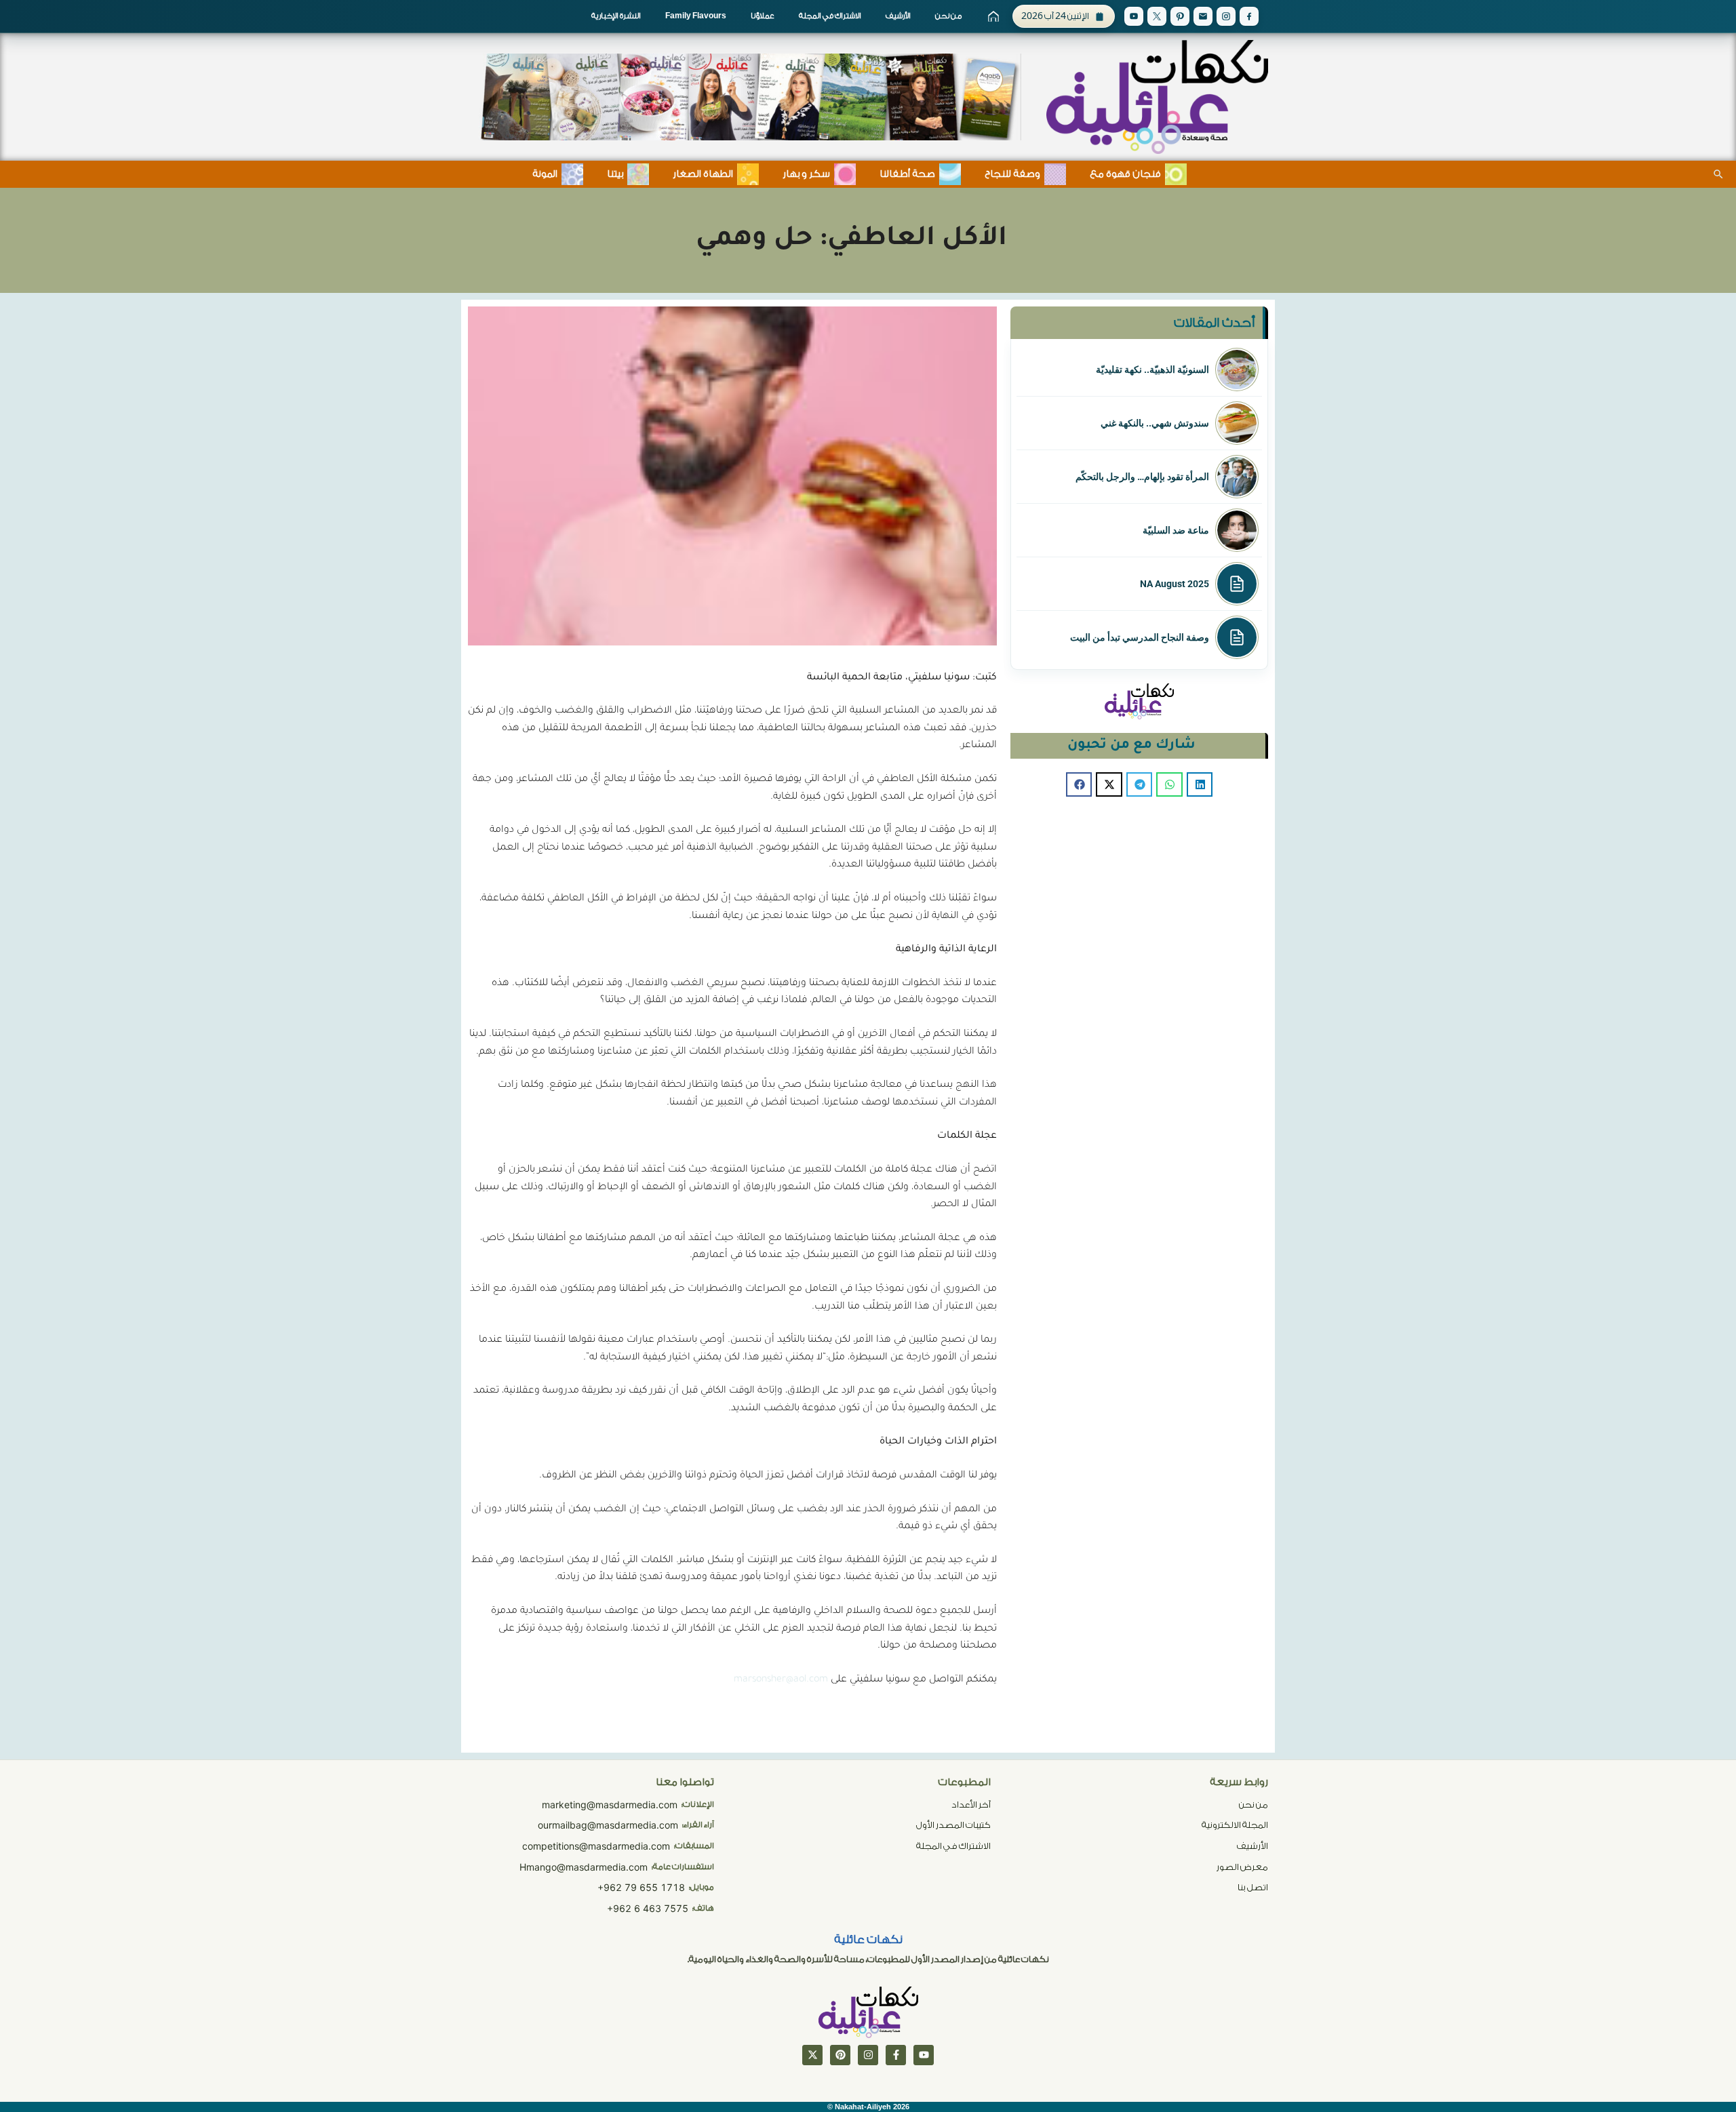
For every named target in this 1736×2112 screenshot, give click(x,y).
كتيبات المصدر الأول (953, 1825)
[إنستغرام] (868, 2055)
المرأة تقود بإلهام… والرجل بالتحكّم (1142, 477)
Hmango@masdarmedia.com (584, 1867)
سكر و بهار (806, 174)
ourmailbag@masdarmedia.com (608, 1825)
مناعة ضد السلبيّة (1176, 530)
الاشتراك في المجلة (830, 16)
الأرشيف (898, 16)
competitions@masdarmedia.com (596, 1846)
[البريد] (1203, 16)
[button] (1200, 784)
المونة (545, 174)
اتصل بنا (1253, 1887)
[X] (1157, 16)
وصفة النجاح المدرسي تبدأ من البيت (1140, 637)
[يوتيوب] (924, 2055)
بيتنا (615, 174)
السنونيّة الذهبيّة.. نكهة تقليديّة (1152, 370)
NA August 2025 (1175, 584)
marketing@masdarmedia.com (610, 1805)
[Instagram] (1226, 16)
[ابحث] (1718, 174)
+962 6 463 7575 (648, 1908)
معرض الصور (1242, 1867)
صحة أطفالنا (907, 174)
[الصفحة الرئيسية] (993, 16)
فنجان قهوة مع (1125, 174)
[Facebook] (1249, 16)
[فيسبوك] (896, 2055)
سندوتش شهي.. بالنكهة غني (1155, 423)
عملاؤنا (763, 16)
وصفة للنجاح (1012, 174)
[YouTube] (1134, 16)
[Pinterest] (1180, 16)
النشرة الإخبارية (616, 16)
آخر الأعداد (971, 1805)
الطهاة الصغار (703, 174)
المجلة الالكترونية (1235, 1825)
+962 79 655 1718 (641, 1887)
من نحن (948, 16)
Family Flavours (696, 16)
